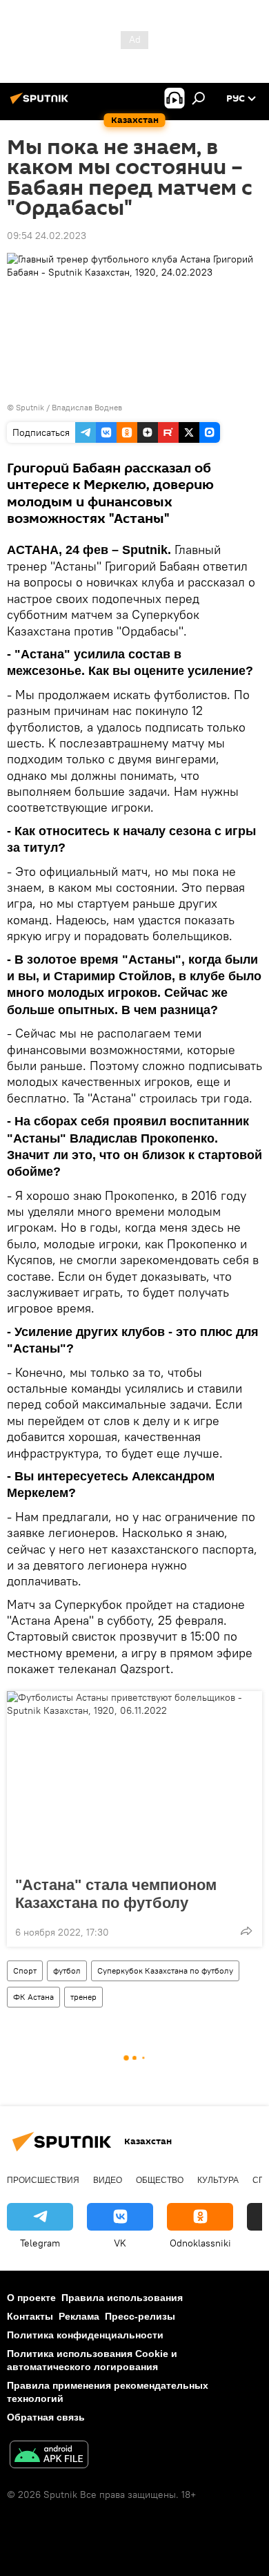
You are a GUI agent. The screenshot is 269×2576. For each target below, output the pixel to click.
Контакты (30, 2316)
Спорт (25, 1971)
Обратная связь (46, 2417)
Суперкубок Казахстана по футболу (165, 1971)
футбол (67, 1971)
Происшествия (43, 2180)
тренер (83, 1997)
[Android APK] (49, 2456)
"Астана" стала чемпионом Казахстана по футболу (116, 1894)
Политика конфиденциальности (85, 2335)
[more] (246, 1931)
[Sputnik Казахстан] (41, 104)
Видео (108, 2180)
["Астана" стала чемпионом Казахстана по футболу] (134, 1780)
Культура (218, 2180)
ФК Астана (33, 1997)
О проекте (31, 2298)
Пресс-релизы (140, 2316)
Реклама (79, 2316)
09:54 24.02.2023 (47, 236)
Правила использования (122, 2298)
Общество (160, 2180)
